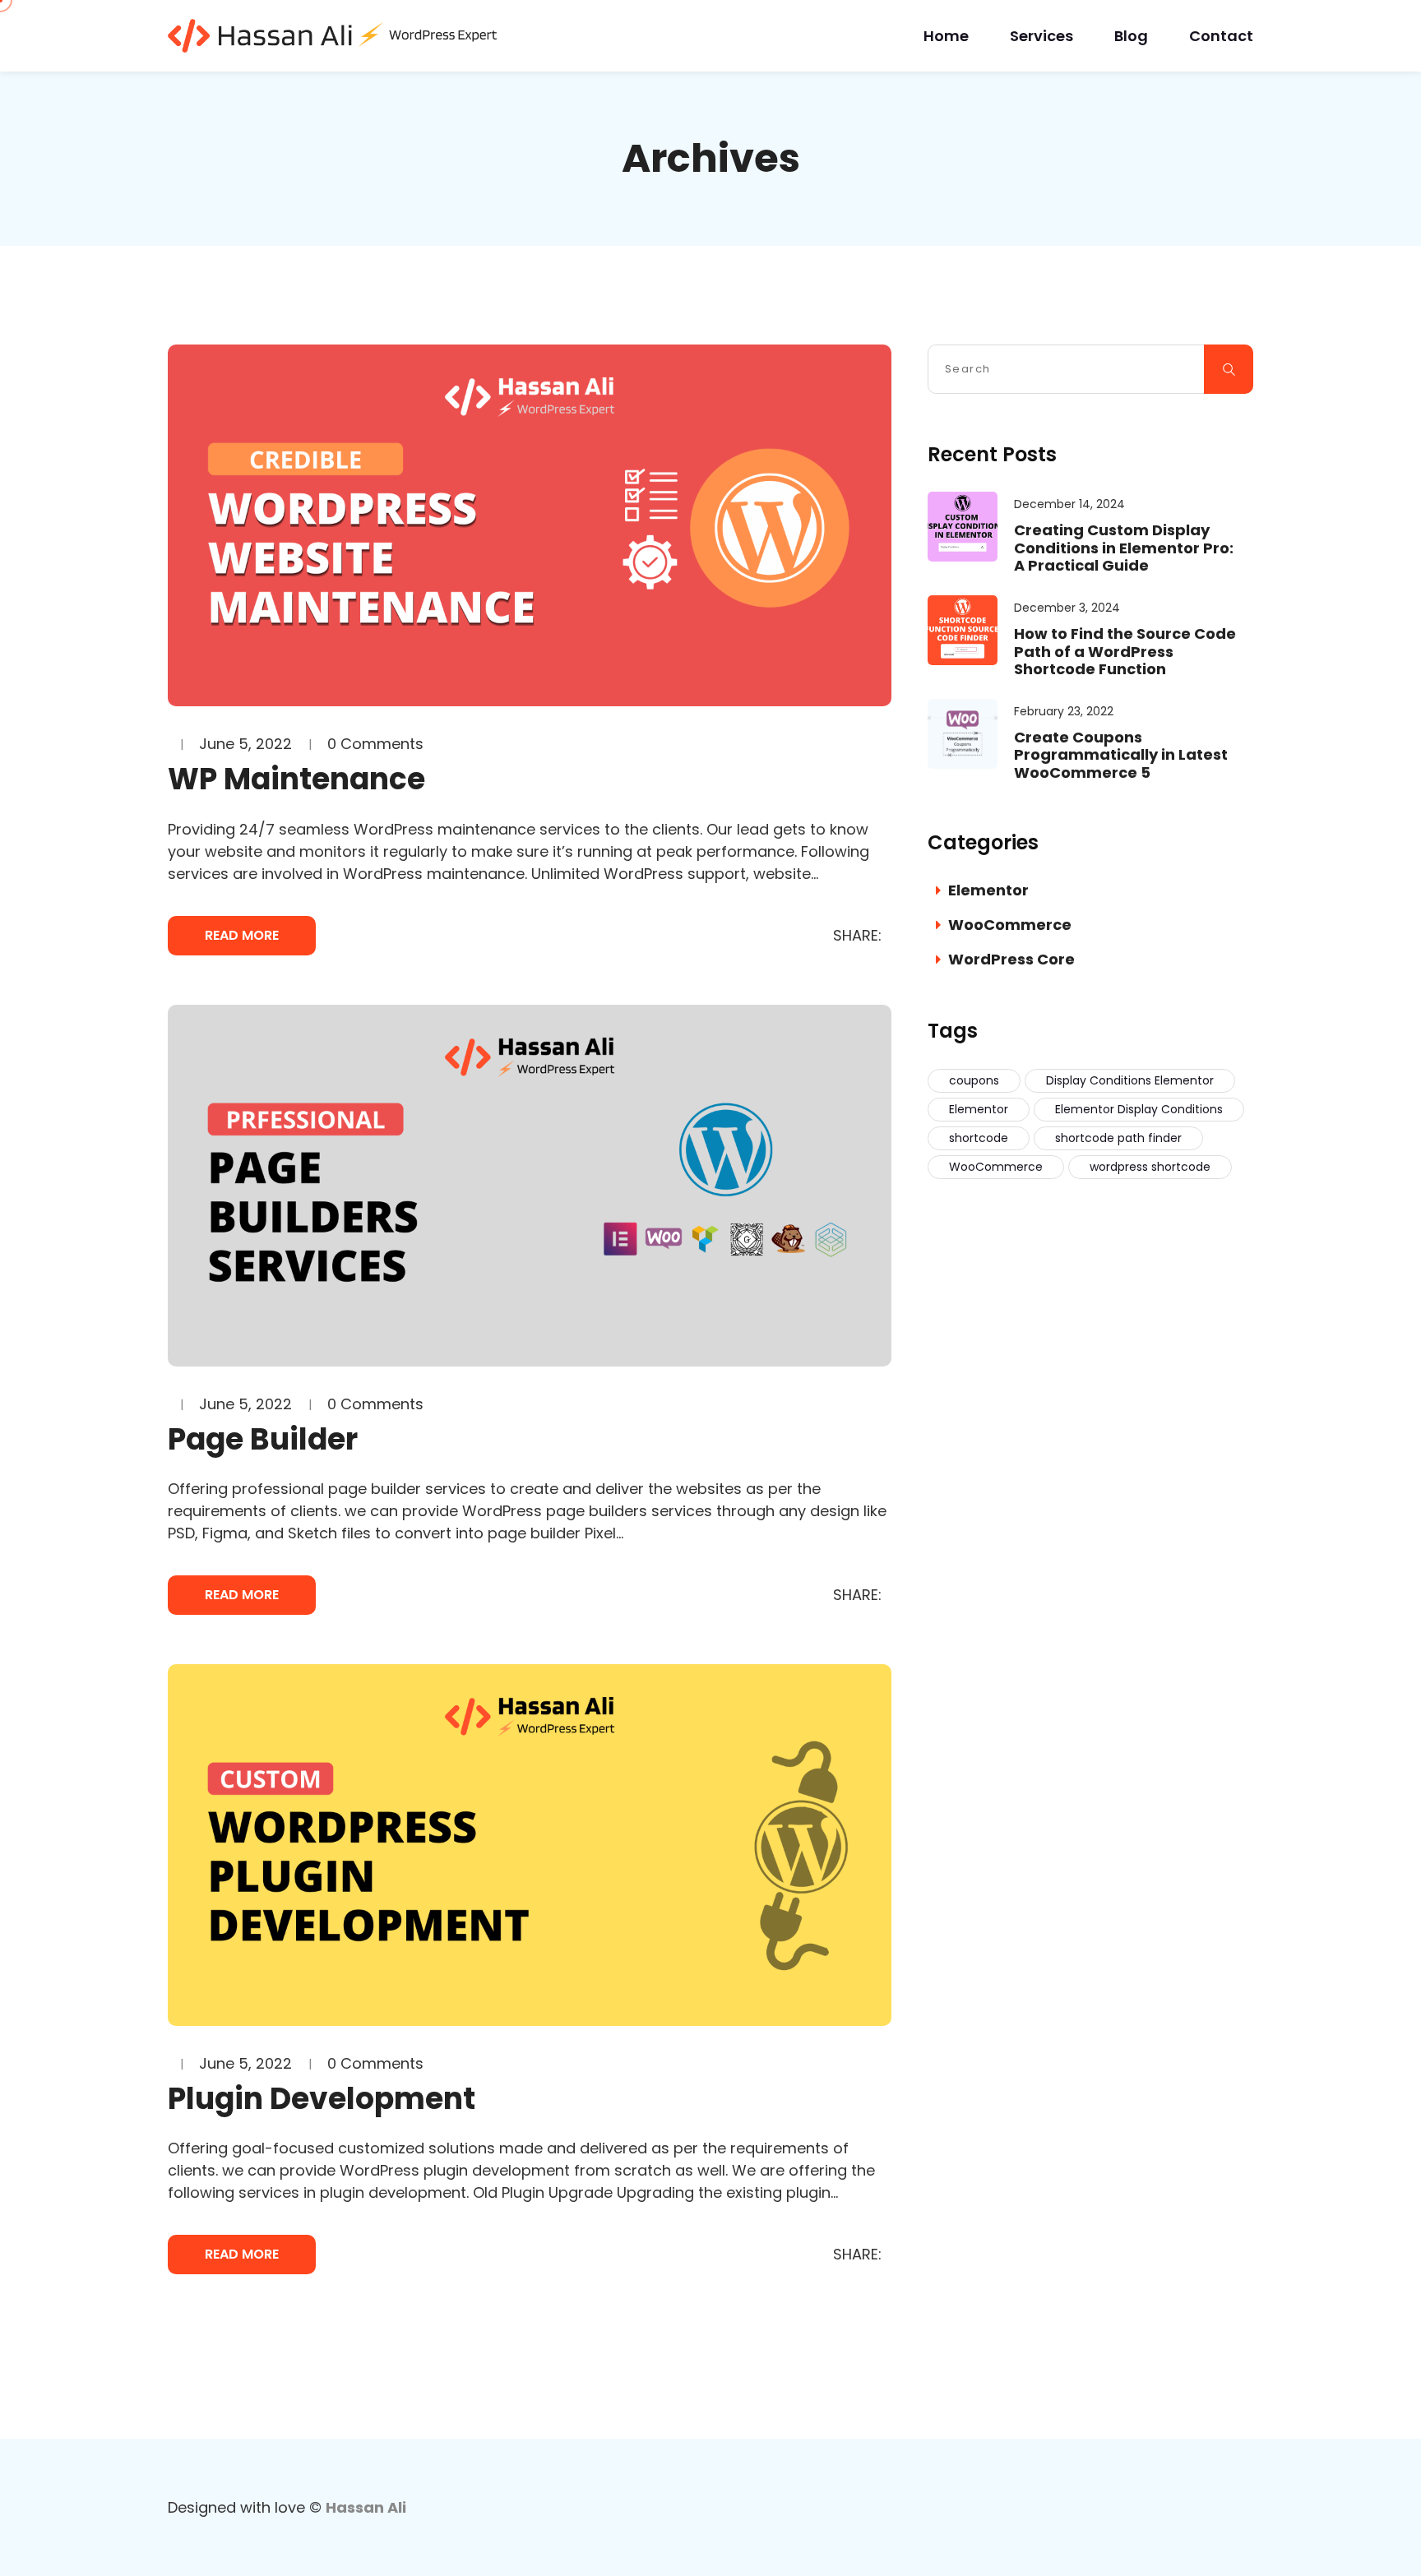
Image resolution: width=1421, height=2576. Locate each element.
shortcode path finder (1118, 1138)
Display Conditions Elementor (1130, 1080)
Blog (1131, 36)
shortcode (979, 1138)
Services (1041, 36)
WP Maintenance (296, 779)
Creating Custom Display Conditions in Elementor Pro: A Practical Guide (1124, 548)
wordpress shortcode (1150, 1167)
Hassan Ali (366, 2507)
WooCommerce (1010, 925)
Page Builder (263, 1439)
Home (946, 36)
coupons (974, 1080)
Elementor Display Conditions (1139, 1109)
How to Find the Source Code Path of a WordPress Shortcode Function (1125, 652)
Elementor (988, 890)
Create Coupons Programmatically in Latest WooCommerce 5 (1121, 755)
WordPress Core (1011, 959)
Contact (1221, 36)
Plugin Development (322, 2099)
